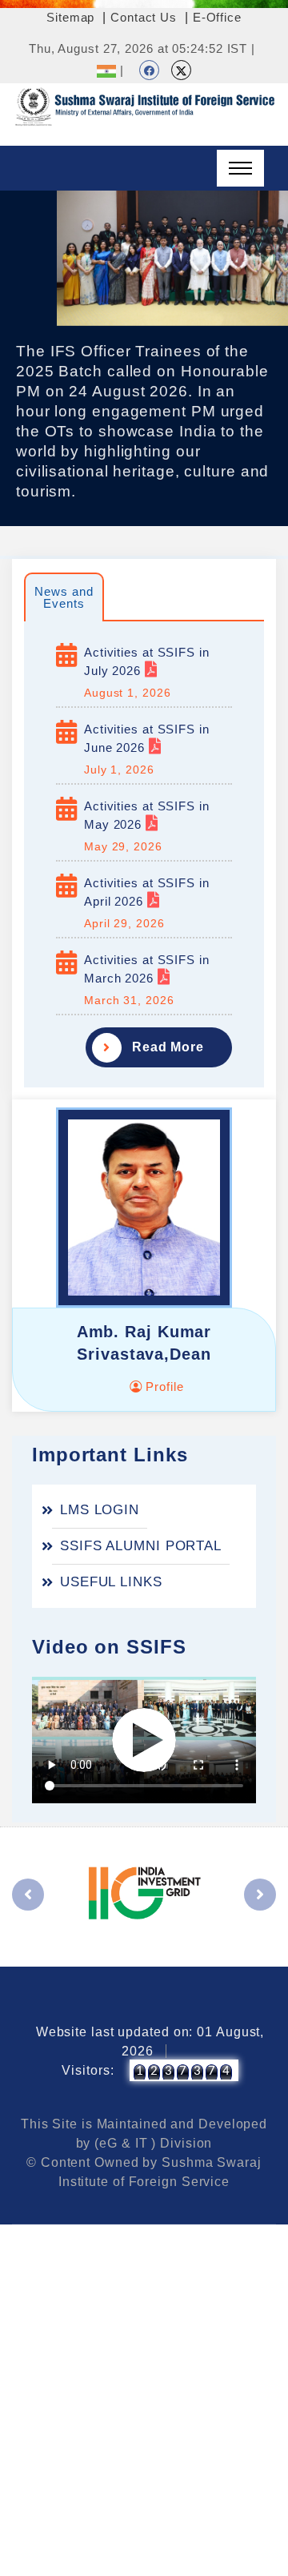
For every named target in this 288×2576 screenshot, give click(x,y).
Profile (162, 1386)
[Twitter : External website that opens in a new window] (181, 70)
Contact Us (144, 17)
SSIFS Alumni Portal (141, 1546)
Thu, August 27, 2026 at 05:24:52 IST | (142, 48)
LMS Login (100, 1510)
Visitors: (88, 2070)
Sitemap (70, 17)
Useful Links (111, 1582)
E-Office (217, 17)
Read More (168, 1047)
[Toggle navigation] (240, 168)
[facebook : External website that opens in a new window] (149, 70)
